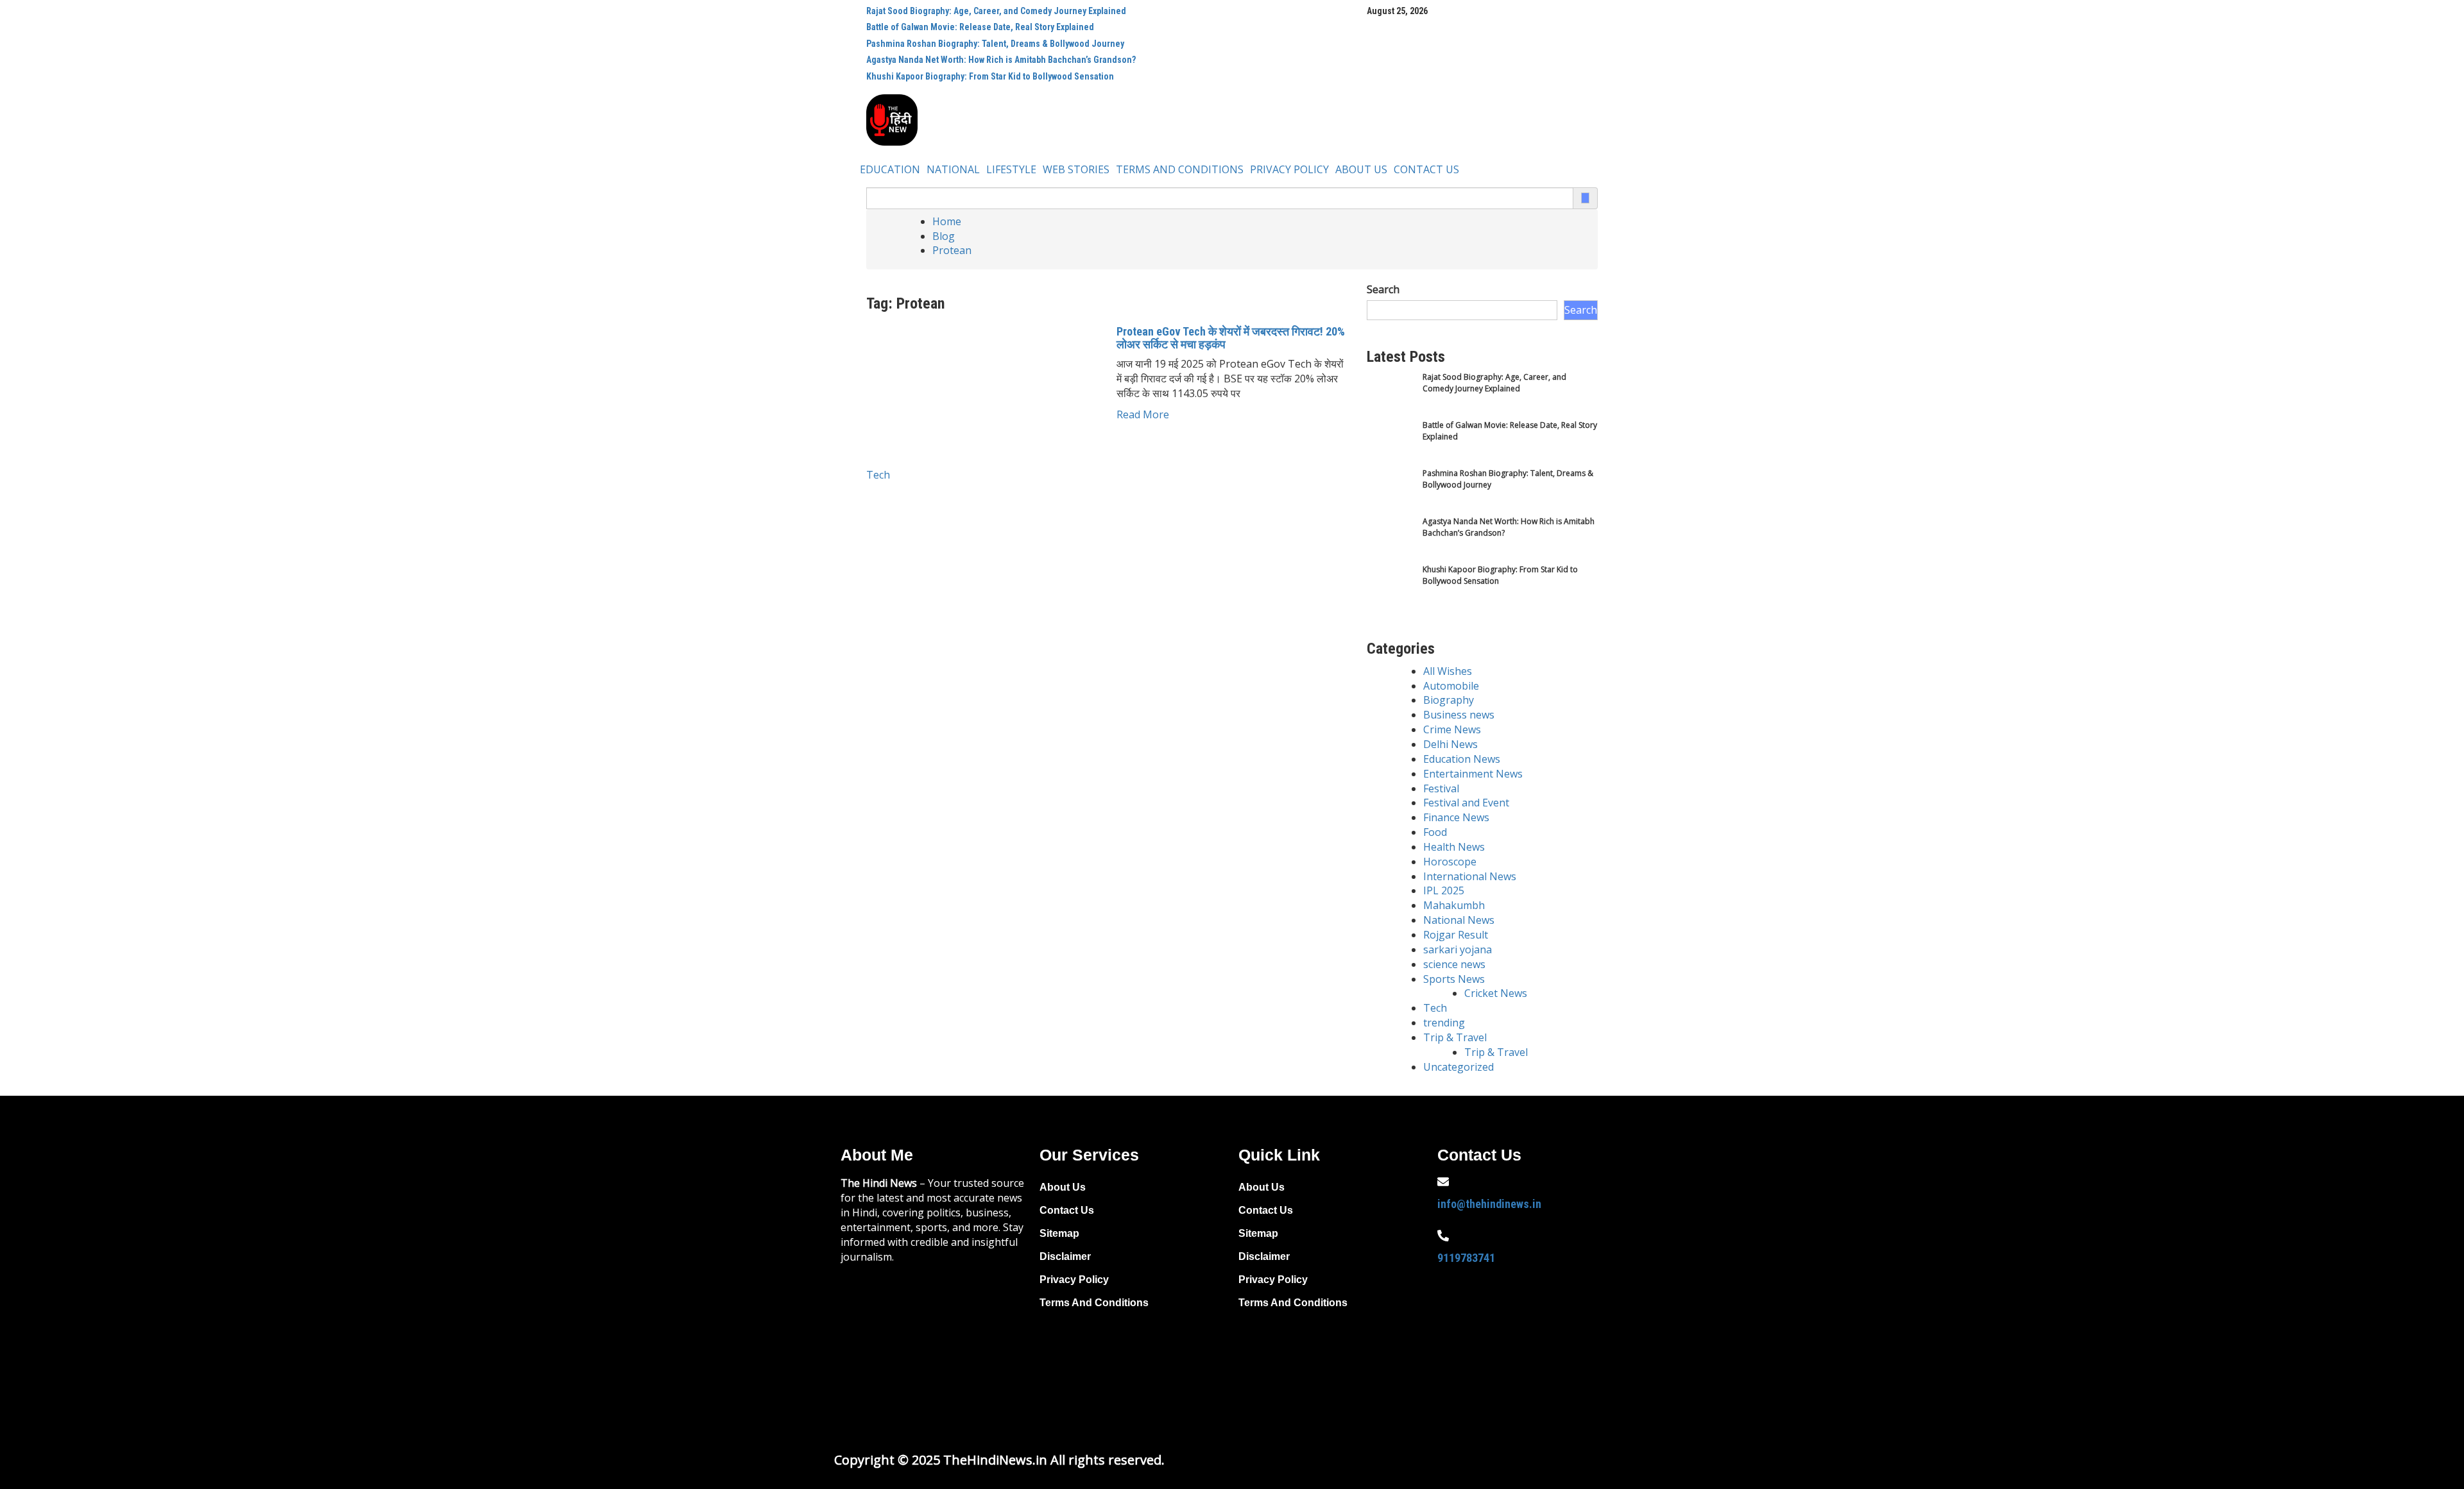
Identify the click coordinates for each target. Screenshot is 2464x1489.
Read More (1143, 414)
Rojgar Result (1456, 935)
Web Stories (1076, 169)
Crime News (1452, 729)
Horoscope (1450, 862)
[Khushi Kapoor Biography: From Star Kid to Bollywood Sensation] (1391, 588)
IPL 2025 (1444, 890)
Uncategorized (1459, 1067)
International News (1470, 876)
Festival (1441, 788)
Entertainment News (1473, 774)
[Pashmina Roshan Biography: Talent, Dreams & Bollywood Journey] (1391, 492)
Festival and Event (1466, 803)
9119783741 (1466, 1258)
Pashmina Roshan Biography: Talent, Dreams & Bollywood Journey (995, 44)
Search (1383, 289)
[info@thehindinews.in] (1443, 1182)
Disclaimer (1065, 1256)
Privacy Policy (1289, 169)
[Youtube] (1536, 1332)
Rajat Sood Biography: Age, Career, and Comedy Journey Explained (996, 11)
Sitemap (1059, 1233)
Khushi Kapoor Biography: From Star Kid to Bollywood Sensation (990, 76)
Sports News (1454, 979)
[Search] (1585, 198)
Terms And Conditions (1180, 169)
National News (1459, 920)
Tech (878, 475)
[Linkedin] (1453, 1368)
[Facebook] (1453, 1332)
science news (1454, 964)
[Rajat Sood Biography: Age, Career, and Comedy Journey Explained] (1391, 396)
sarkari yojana (1458, 949)
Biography (1449, 700)
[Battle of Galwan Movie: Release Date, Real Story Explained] (1391, 444)
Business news (1459, 715)
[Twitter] (1494, 1332)
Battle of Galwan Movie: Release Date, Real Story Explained (980, 27)
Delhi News (1450, 744)
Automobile (1451, 686)
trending (1444, 1023)
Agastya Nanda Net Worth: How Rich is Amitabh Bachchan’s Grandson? (1001, 60)
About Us (1361, 169)
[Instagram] (1577, 1332)
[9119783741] (1443, 1236)
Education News (1462, 759)
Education (890, 169)
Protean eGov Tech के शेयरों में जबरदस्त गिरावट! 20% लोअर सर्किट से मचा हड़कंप (1231, 338)
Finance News (1456, 817)
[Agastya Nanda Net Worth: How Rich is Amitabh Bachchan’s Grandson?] (1391, 540)
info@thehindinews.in (1489, 1204)
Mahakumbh (1454, 905)
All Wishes (1448, 671)
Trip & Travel (1455, 1037)
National (953, 169)
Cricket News (1496, 993)
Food (1435, 832)
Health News (1454, 847)
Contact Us (1426, 169)
